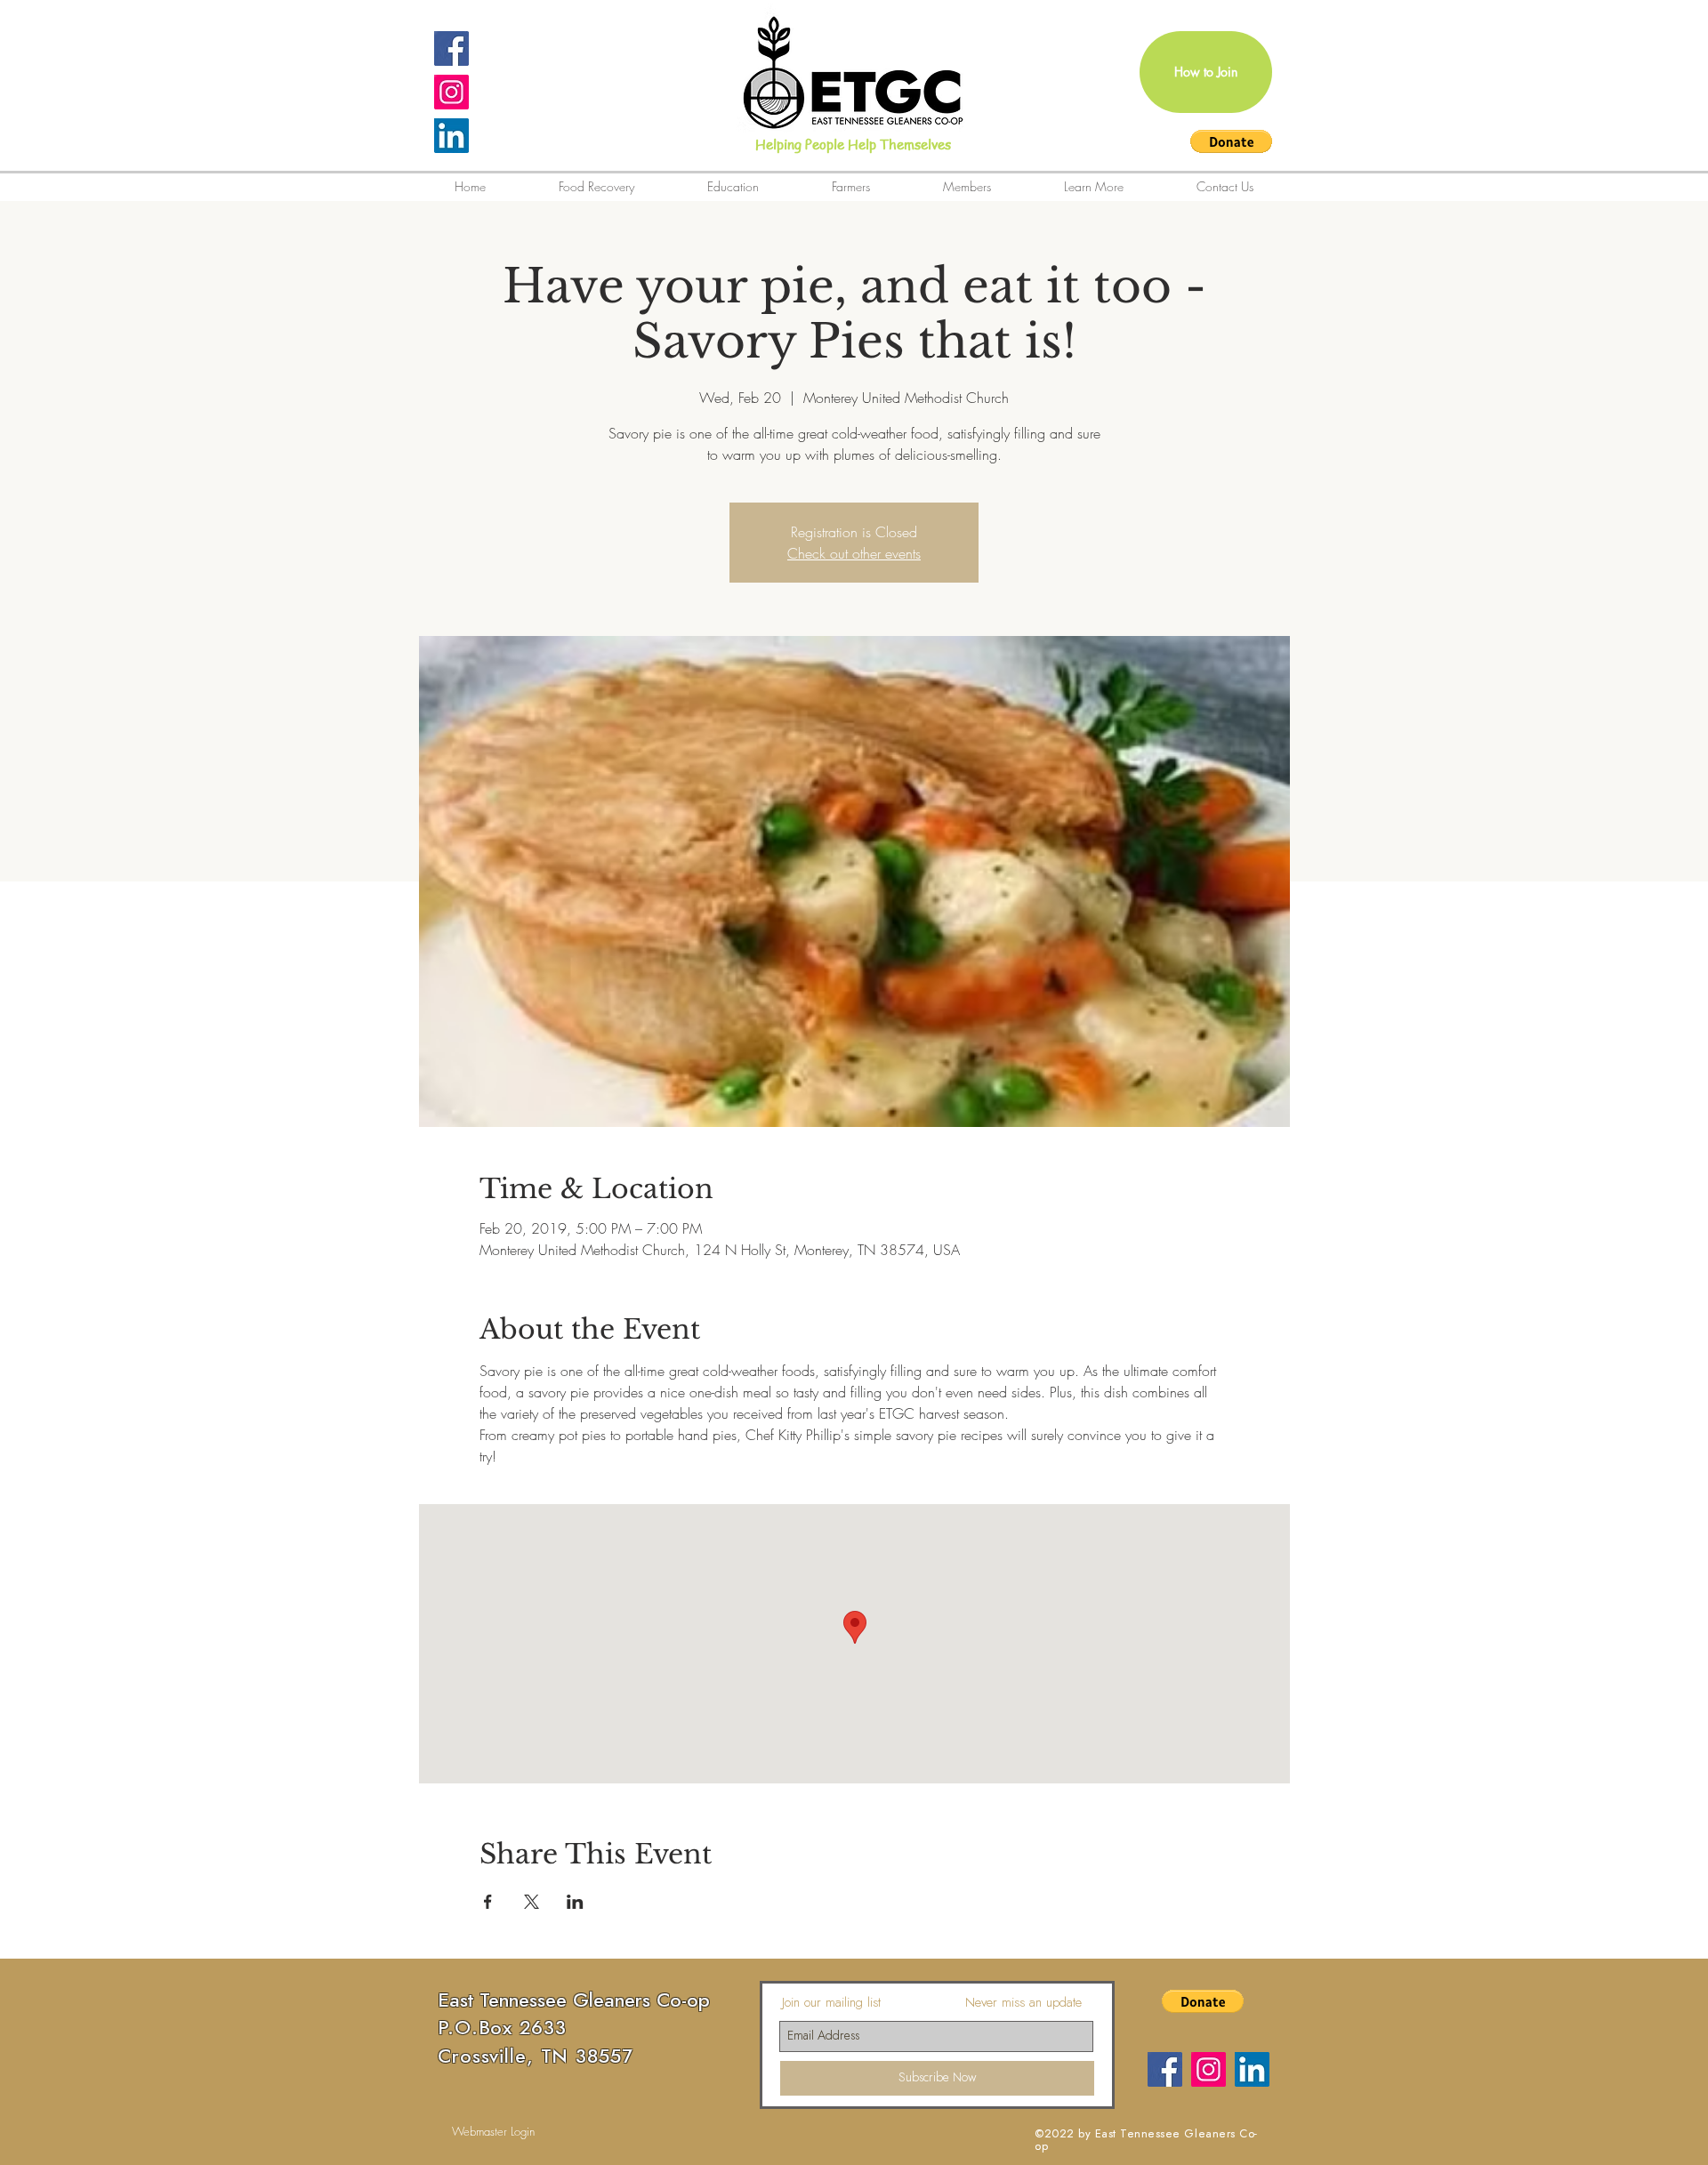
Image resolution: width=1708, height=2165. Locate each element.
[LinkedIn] (451, 136)
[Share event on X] (532, 1902)
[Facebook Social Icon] (451, 48)
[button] (1231, 141)
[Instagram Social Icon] (451, 92)
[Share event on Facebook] (488, 1902)
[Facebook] (1165, 2069)
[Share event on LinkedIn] (575, 1902)
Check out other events (854, 553)
